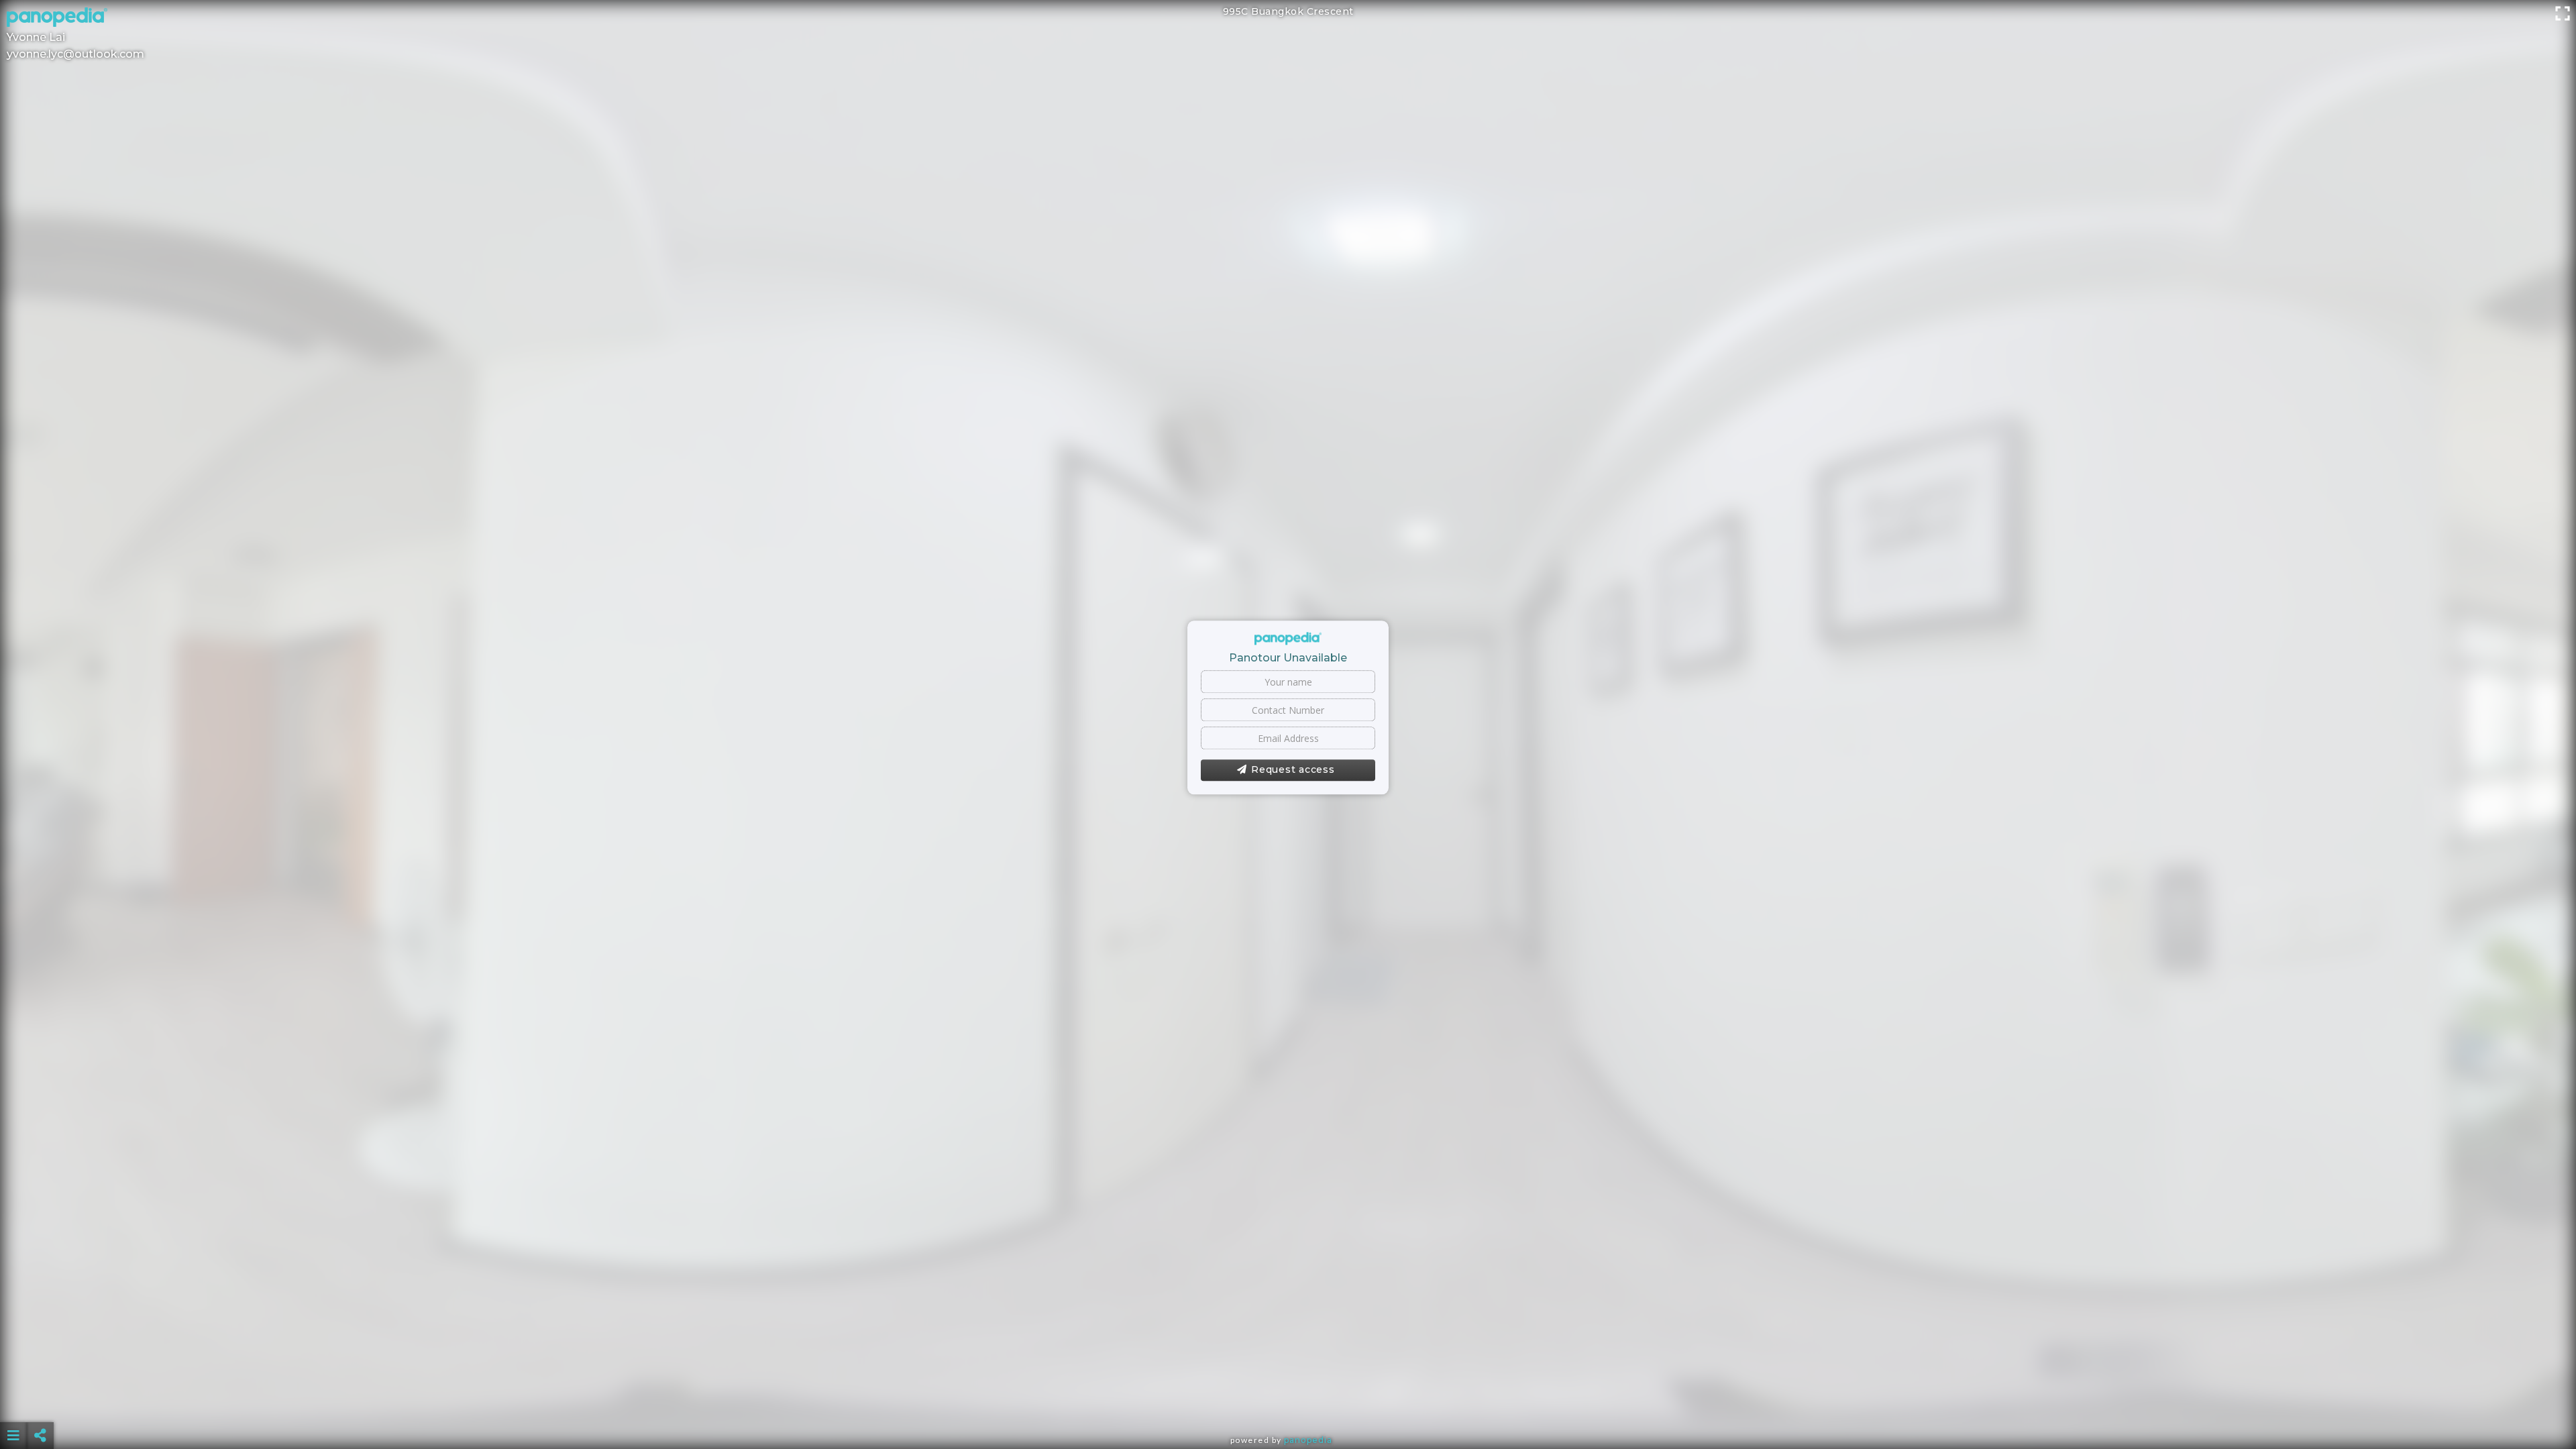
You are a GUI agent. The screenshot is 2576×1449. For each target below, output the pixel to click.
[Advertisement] (1288, 1402)
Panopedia (1308, 1440)
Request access (1293, 770)
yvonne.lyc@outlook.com (75, 54)
